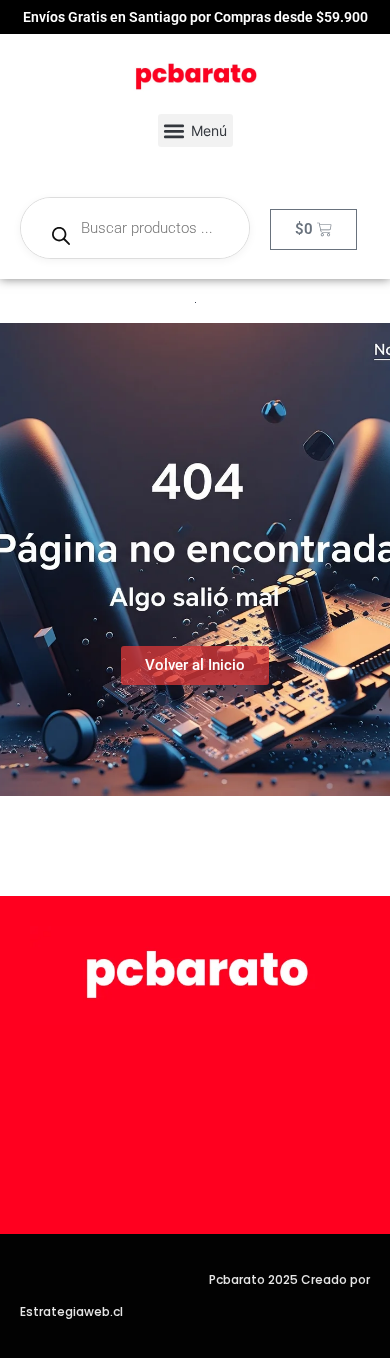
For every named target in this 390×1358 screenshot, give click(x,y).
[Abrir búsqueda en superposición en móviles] (135, 228)
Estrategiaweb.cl (71, 1311)
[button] (195, 130)
